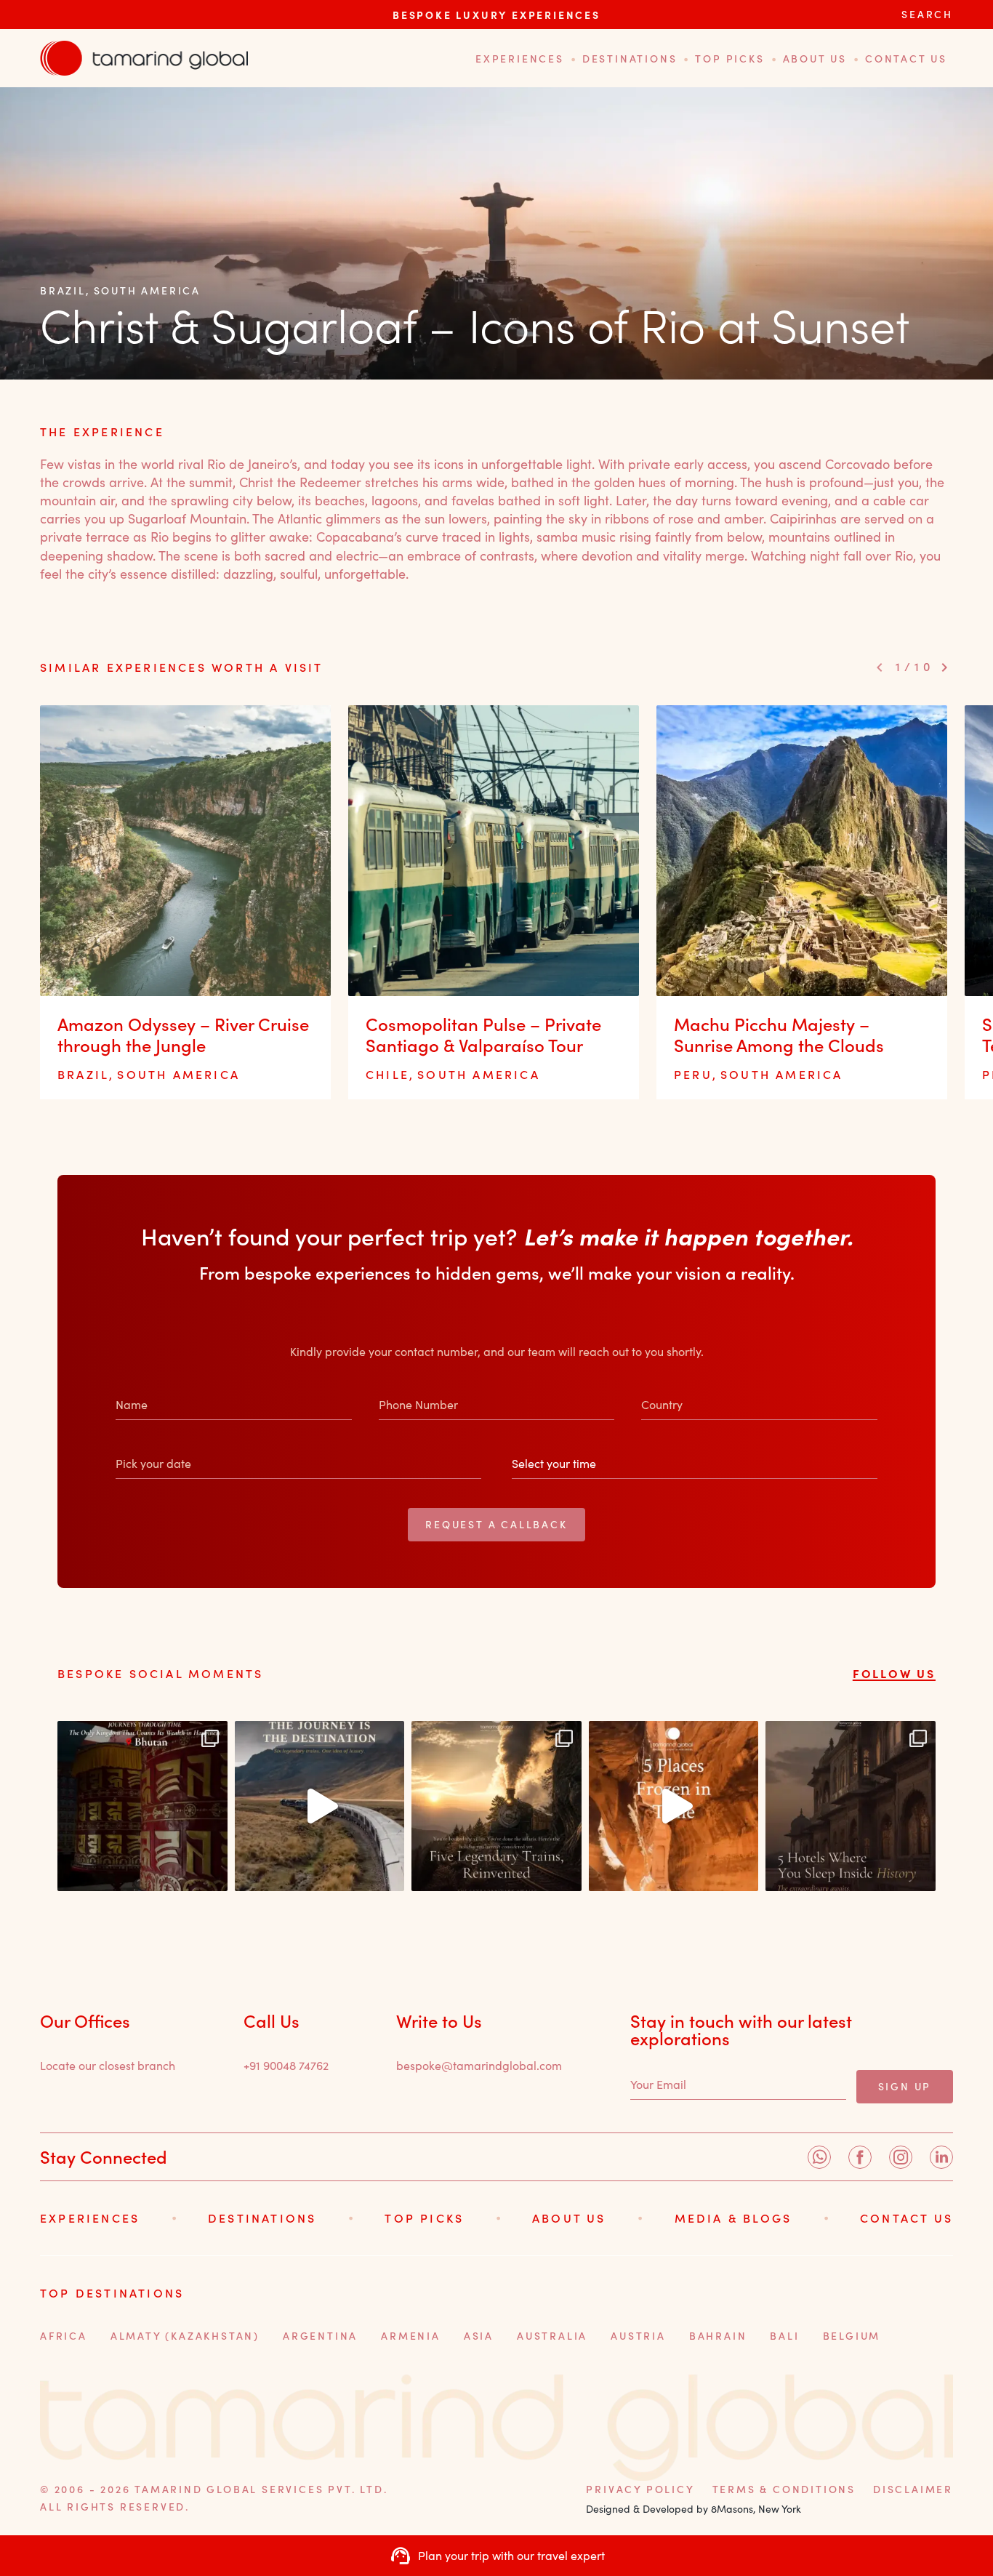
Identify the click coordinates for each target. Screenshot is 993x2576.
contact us (906, 59)
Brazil (63, 290)
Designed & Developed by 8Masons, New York (694, 2509)
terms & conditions (784, 2489)
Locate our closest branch (108, 2065)
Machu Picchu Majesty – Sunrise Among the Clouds (779, 1035)
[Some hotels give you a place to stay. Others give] (851, 1806)
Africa (64, 2336)
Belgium (852, 2336)
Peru (693, 1074)
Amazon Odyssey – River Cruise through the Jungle (183, 1035)
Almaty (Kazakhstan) (185, 2336)
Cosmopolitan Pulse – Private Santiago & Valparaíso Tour (483, 1035)
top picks (729, 59)
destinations (630, 59)
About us (815, 59)
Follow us (894, 1673)
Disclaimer (913, 2489)
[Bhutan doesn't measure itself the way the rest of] (142, 1806)
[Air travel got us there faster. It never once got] (496, 1806)
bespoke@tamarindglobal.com (479, 2065)
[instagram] (901, 2157)
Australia (552, 2336)
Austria (638, 2336)
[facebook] (860, 2157)
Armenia (411, 2336)
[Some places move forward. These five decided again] (674, 1806)
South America (147, 290)
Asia (479, 2336)
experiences (520, 59)
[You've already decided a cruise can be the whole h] (320, 1806)
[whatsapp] (819, 2157)
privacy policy (640, 2489)
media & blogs (733, 2218)
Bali (784, 2336)
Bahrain (718, 2336)
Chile (387, 1074)
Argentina (320, 2336)
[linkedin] (941, 2157)
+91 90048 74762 (286, 2065)
